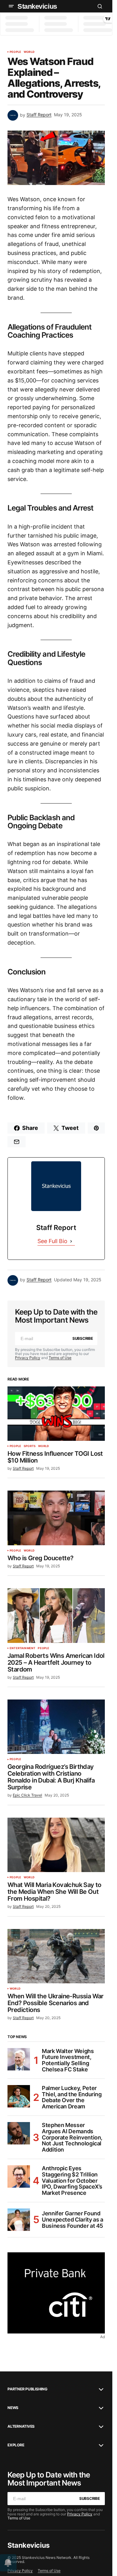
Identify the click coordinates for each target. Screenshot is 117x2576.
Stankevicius (37, 6)
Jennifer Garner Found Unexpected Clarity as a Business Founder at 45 (73, 2220)
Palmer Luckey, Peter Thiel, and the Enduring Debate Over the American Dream (72, 2097)
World (29, 52)
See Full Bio (52, 1241)
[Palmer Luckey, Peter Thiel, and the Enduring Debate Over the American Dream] (19, 2096)
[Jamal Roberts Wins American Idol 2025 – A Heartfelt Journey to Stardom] (56, 1616)
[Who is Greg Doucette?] (56, 1518)
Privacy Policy (28, 1358)
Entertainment (22, 1648)
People (15, 52)
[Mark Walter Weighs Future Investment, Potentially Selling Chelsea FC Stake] (19, 2059)
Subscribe (83, 1338)
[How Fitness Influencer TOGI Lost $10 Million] (56, 1414)
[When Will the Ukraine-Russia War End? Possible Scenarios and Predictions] (56, 1956)
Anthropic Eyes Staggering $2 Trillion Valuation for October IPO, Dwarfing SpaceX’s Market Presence (72, 2181)
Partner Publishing (27, 2389)
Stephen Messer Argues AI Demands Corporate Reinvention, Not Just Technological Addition (72, 2137)
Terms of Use (60, 1358)
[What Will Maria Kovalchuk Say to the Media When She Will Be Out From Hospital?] (56, 1845)
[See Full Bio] (71, 1241)
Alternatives (21, 2426)
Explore (16, 2445)
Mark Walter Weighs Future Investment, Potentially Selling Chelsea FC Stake (68, 2060)
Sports (30, 1446)
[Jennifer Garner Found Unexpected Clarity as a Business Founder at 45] (19, 2220)
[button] (11, 6)
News (13, 2408)
